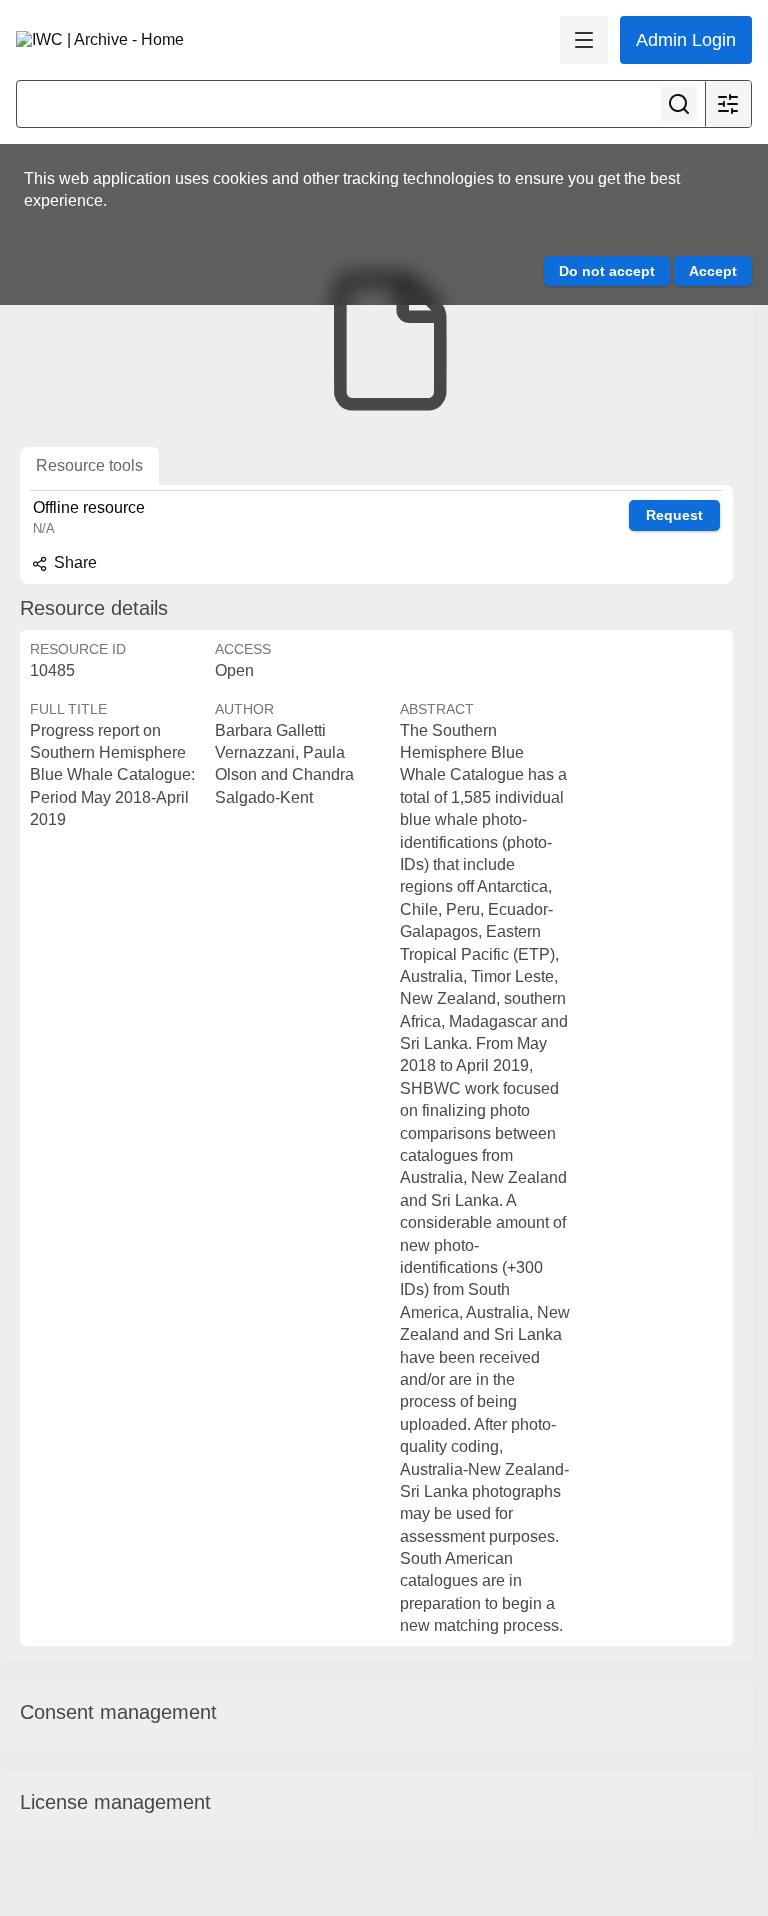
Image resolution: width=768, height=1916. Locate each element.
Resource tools (89, 465)
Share (73, 562)
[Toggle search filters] (728, 104)
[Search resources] (679, 104)
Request (674, 515)
